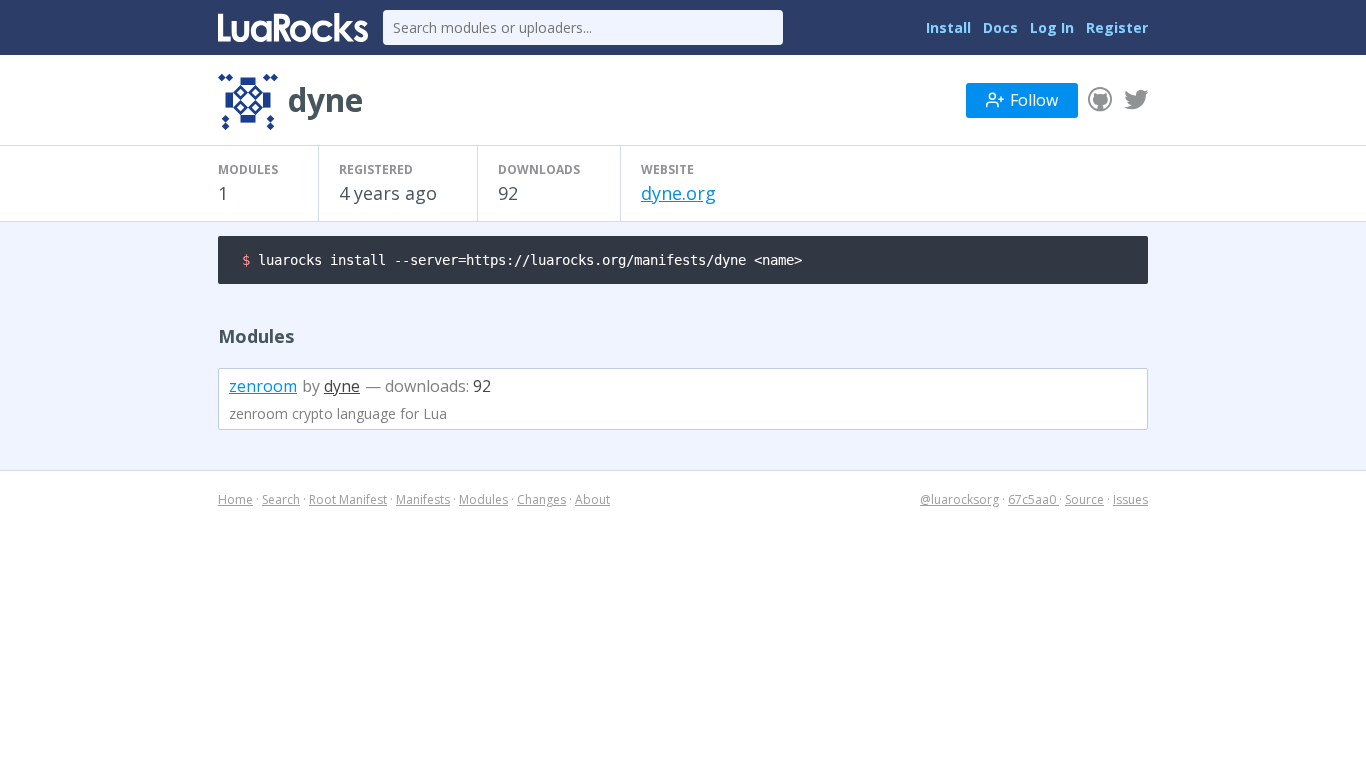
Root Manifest (348, 499)
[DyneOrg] (1136, 100)
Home (235, 499)
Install (948, 27)
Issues (1130, 499)
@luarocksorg (959, 499)
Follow (1034, 100)
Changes (541, 499)
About (592, 499)
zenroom (263, 386)
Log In (1052, 27)
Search (281, 499)
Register (1117, 27)
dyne (342, 386)
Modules (483, 499)
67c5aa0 (1033, 499)
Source (1084, 499)
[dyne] (1100, 100)
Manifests (423, 499)
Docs (1000, 27)
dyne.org (678, 193)
